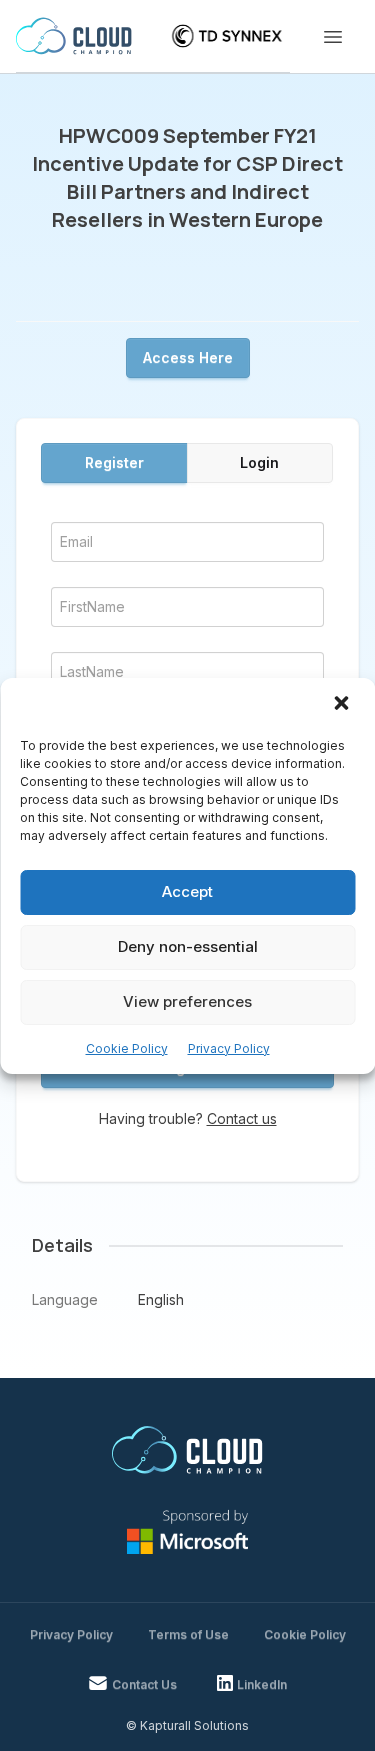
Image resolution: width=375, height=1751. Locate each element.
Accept (187, 891)
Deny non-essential (188, 946)
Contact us (242, 1118)
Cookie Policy (127, 1048)
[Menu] (333, 37)
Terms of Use (188, 1634)
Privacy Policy (229, 1048)
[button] (343, 705)
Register (114, 462)
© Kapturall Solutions (187, 1725)
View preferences (187, 1001)
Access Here (188, 357)
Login (259, 462)
